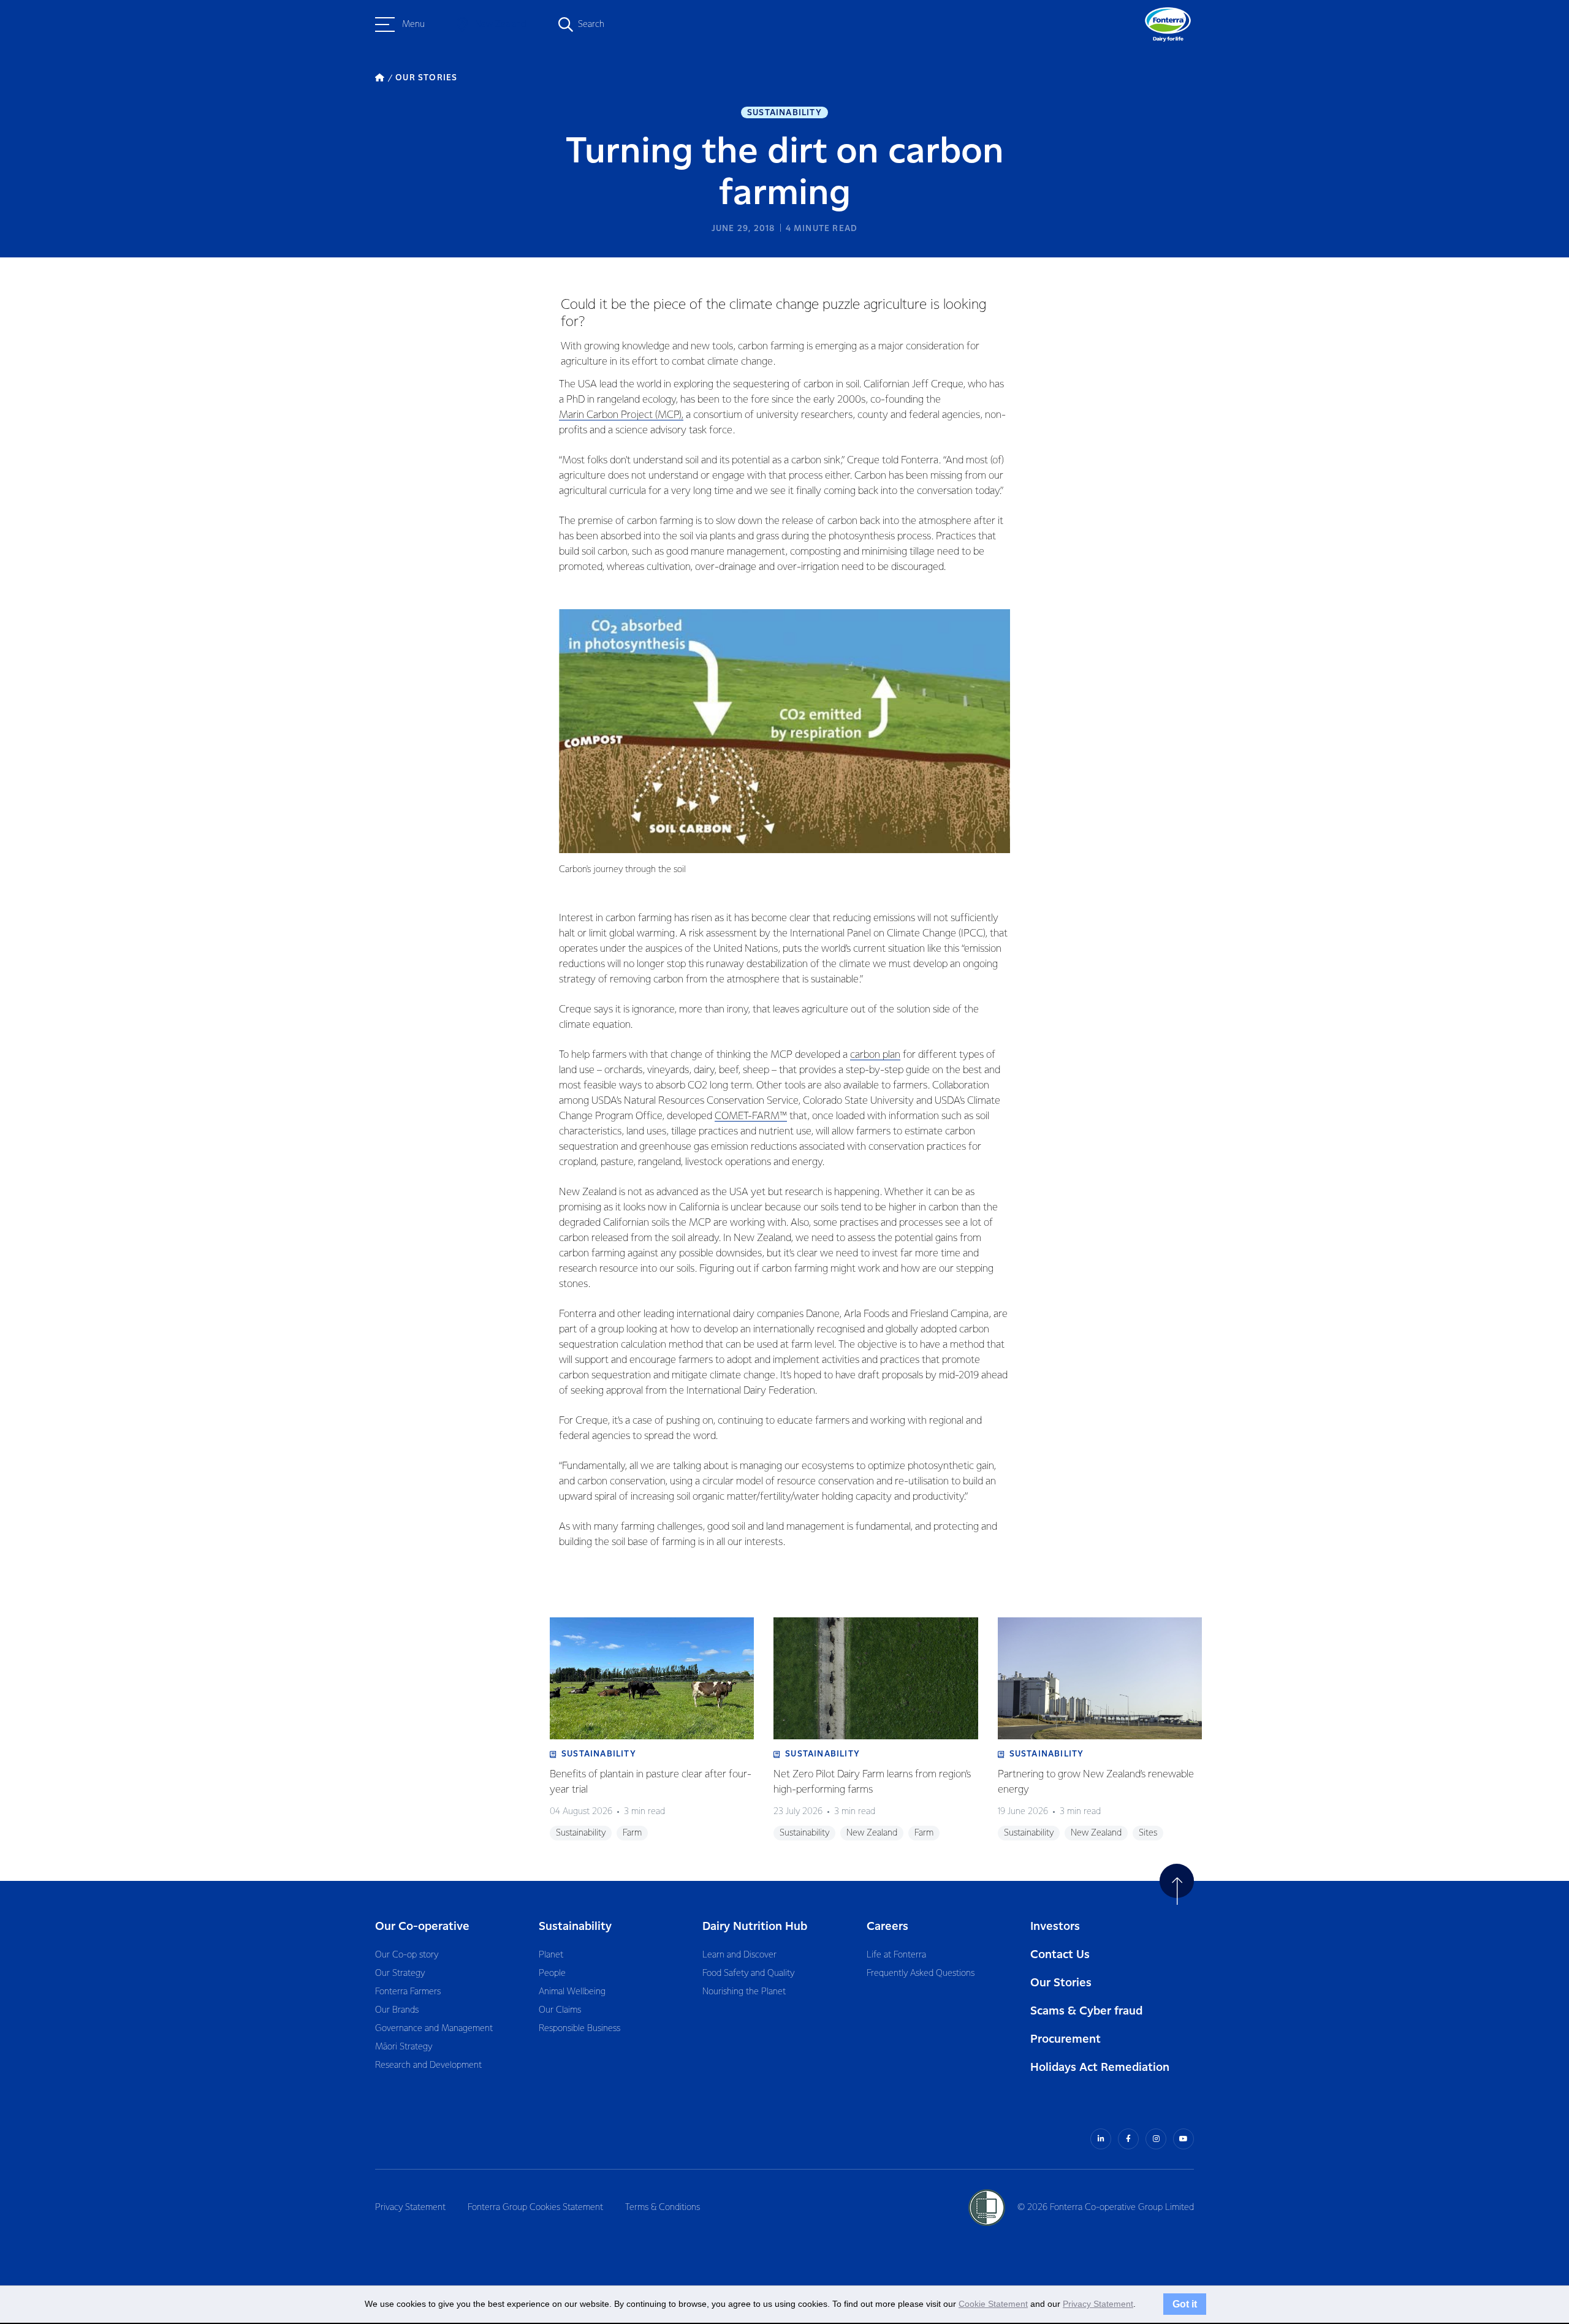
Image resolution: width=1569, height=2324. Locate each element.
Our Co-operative (422, 1927)
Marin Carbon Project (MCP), (621, 415)
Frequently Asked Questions (921, 1973)
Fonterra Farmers (408, 1992)
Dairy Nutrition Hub (755, 1927)
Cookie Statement (993, 2304)
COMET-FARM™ (751, 1116)
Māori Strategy (404, 2047)
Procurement (1066, 2039)
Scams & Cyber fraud (1086, 2011)
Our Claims (560, 2010)
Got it (1185, 2304)
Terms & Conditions (663, 2208)
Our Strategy (400, 1973)
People (552, 1973)
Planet (551, 1955)
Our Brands (397, 2010)
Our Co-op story (407, 1955)
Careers (887, 1927)
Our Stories (1061, 1983)
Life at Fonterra (896, 1955)
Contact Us (1060, 1955)
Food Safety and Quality (748, 1973)
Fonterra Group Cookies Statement (535, 2208)
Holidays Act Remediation (1100, 2068)
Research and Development (428, 2065)
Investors (1055, 1927)
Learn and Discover (739, 1955)
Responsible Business (579, 2029)
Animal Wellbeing (572, 1992)
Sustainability (784, 113)
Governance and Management (434, 2029)
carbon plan (875, 1055)
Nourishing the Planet (744, 1992)
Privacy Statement (410, 2208)
